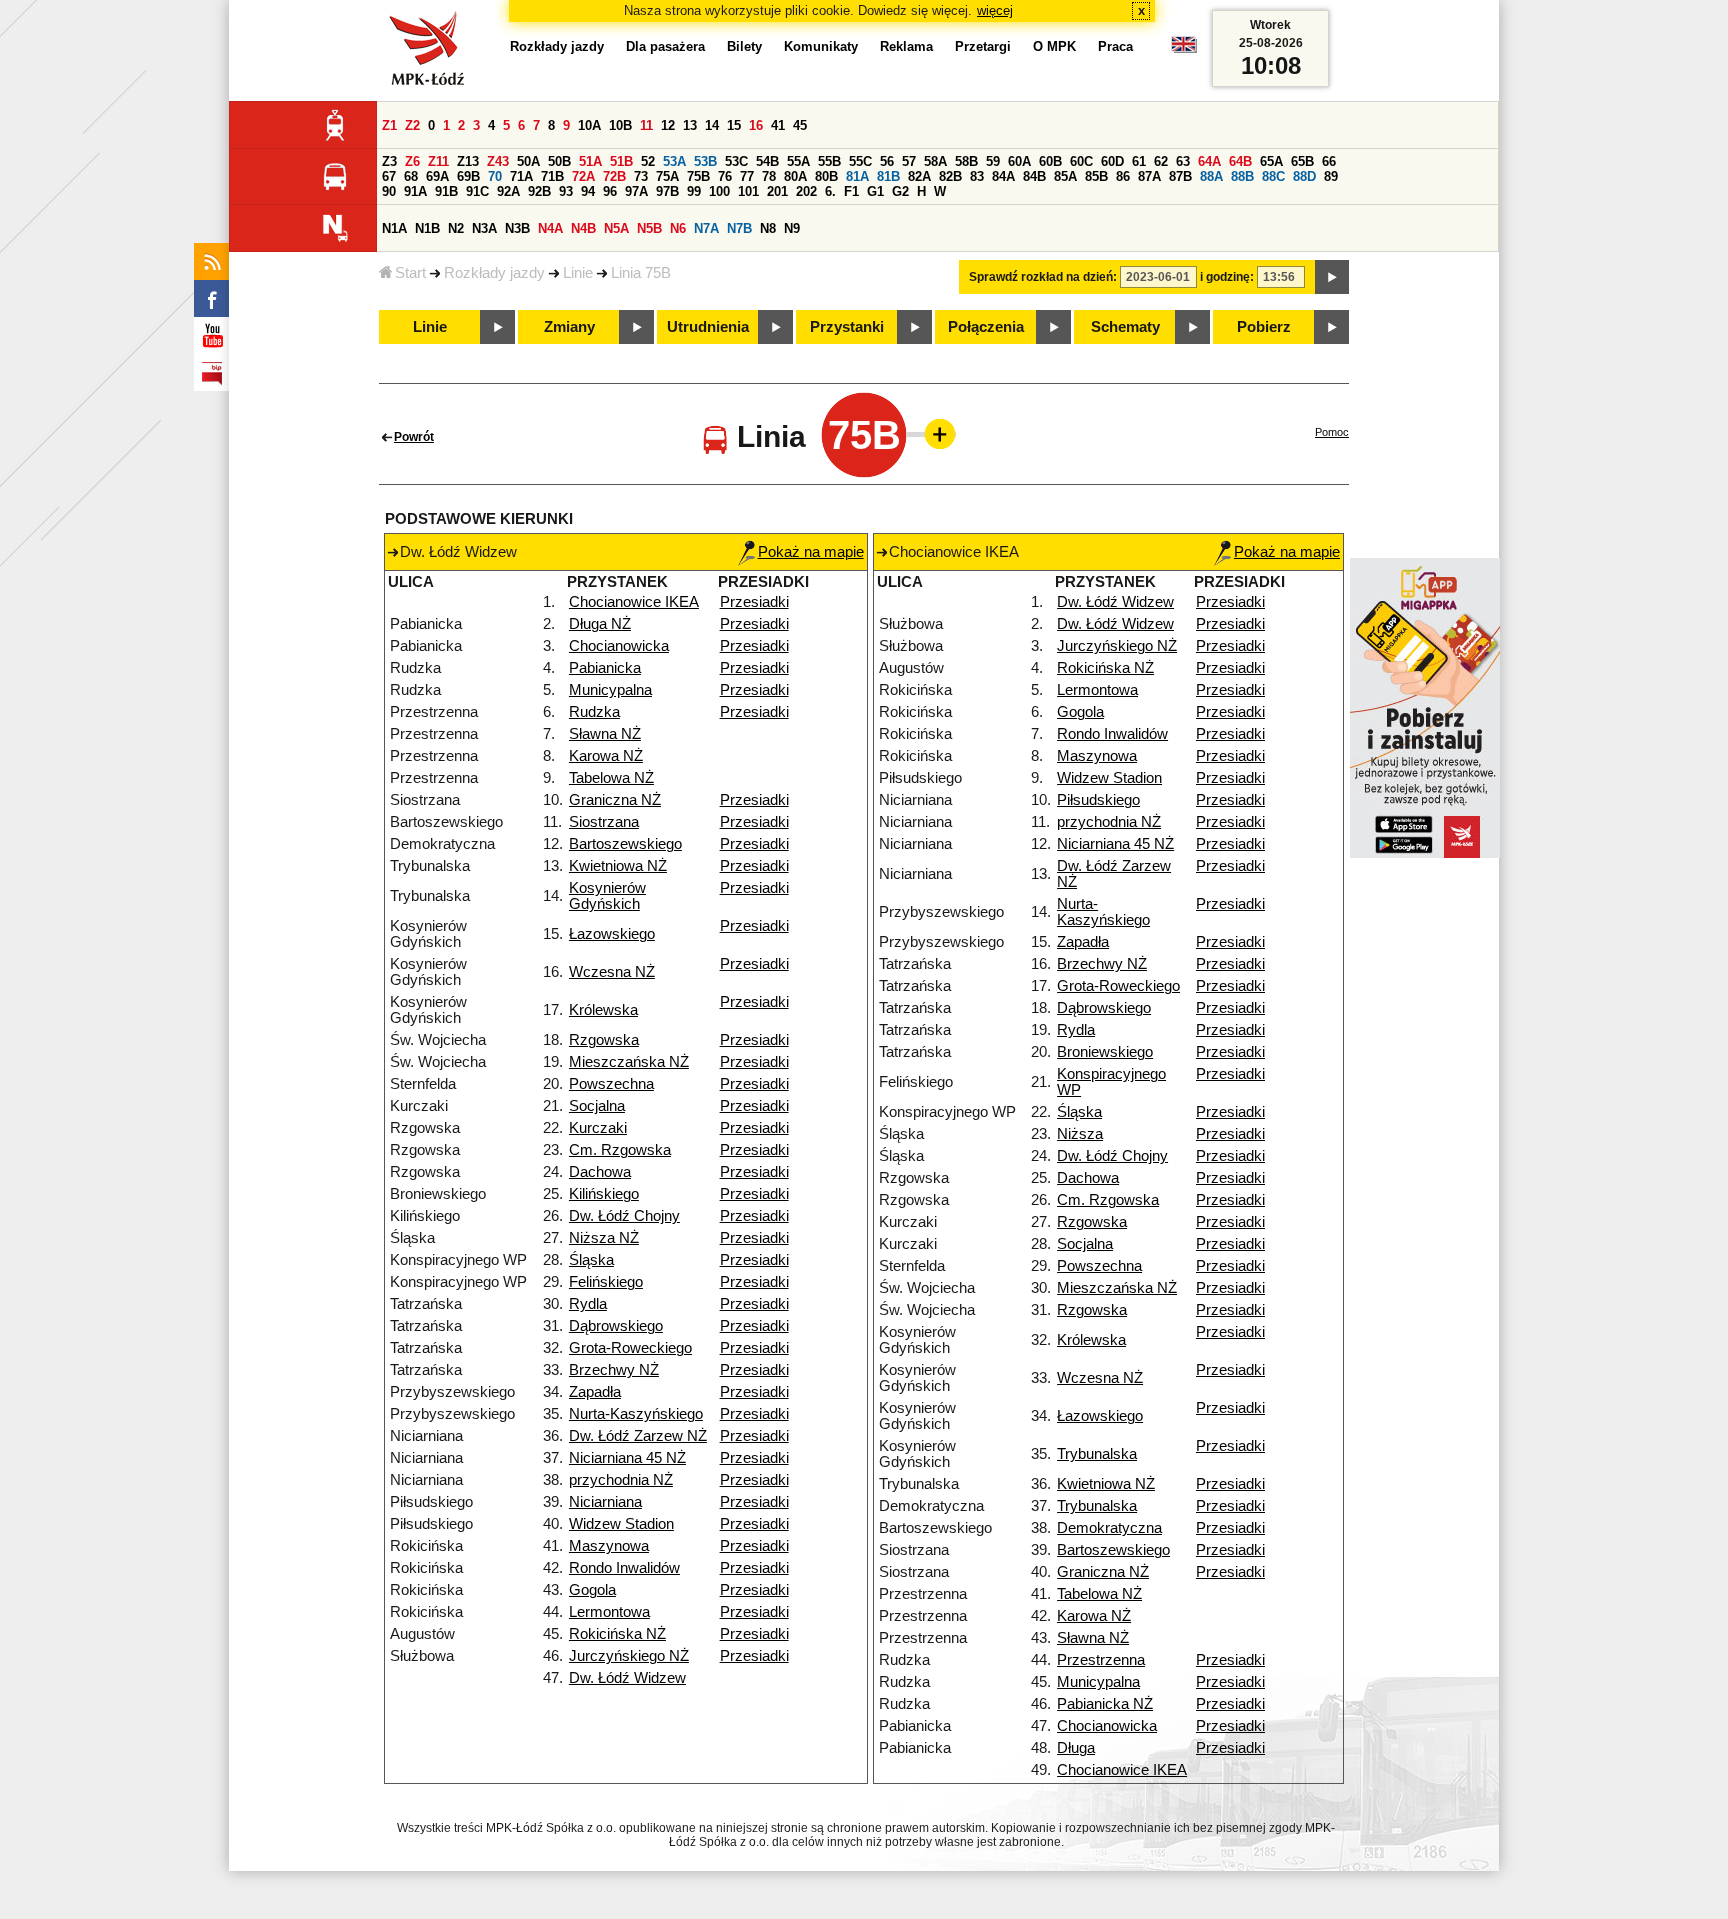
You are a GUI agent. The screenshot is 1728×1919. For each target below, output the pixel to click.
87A (1149, 176)
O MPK (1054, 46)
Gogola (592, 1590)
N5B (649, 228)
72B (614, 176)
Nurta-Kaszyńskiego (636, 1414)
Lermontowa (609, 1612)
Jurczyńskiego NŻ (629, 1656)
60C (1081, 161)
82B (950, 176)
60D (1112, 161)
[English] (1184, 49)
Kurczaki (598, 1128)
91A (415, 191)
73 (641, 176)
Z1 (389, 125)
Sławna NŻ (605, 734)
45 (800, 125)
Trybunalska (1097, 1454)
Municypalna (610, 690)
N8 (768, 228)
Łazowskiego (612, 934)
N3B (517, 228)
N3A (484, 228)
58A (935, 161)
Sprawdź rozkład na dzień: (1043, 277)
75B (698, 176)
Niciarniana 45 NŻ (627, 1458)
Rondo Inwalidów (624, 1568)
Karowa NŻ (606, 756)
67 (389, 176)
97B (667, 191)
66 (1329, 161)
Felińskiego (606, 1282)
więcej (995, 10)
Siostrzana (604, 822)
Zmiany (569, 327)
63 (1183, 161)
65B (1302, 161)
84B (1034, 176)
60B (1050, 161)
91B (446, 191)
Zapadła (595, 1392)
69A (437, 176)
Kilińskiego (604, 1194)
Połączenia (986, 327)
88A (1211, 176)
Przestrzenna (1101, 1660)
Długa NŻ (600, 624)
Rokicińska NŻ (617, 1634)
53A (674, 161)
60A (1019, 161)
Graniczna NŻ (615, 800)
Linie (578, 273)
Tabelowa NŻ (611, 778)
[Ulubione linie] (934, 434)
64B (1240, 161)
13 (690, 125)
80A (795, 176)
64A (1209, 161)
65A (1271, 161)
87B (1180, 176)
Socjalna (597, 1106)
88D (1304, 176)
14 (712, 125)
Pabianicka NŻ (1105, 1704)
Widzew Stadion (621, 1524)
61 (1139, 161)
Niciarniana (605, 1502)
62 (1161, 161)
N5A (616, 228)
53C (736, 161)
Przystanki (847, 327)
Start (410, 273)
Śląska (591, 1260)
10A (589, 125)
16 (756, 125)
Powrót (414, 437)
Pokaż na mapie (811, 552)
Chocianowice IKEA (634, 602)
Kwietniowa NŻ (618, 866)
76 (725, 176)
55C (860, 161)
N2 (456, 228)
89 (1331, 176)
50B (559, 161)
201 (777, 191)
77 (747, 176)
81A (857, 176)
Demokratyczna (1109, 1528)
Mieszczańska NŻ (629, 1062)
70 (495, 176)
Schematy (1125, 327)
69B (468, 176)
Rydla (588, 1304)
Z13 (468, 161)
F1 (851, 191)
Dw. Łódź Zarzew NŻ (638, 1436)
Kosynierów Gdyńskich (607, 896)
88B (1242, 176)
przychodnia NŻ (621, 1480)
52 (648, 161)
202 (806, 191)
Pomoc (1332, 432)
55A (798, 161)
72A (583, 176)
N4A (550, 228)
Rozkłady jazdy (494, 273)
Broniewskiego (1105, 1052)
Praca (1115, 46)
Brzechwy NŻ (614, 1370)
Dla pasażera (665, 46)
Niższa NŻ (604, 1238)
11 (646, 125)
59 (993, 161)
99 (694, 191)
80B (826, 176)
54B (767, 161)
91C (477, 191)
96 (610, 191)
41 (778, 125)
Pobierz (1264, 327)
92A (508, 191)
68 (411, 176)
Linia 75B (641, 273)
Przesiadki (754, 602)
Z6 (412, 161)
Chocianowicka (619, 646)
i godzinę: (1227, 277)
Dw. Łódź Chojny (624, 1216)
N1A (394, 228)
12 (668, 125)
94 (588, 191)
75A (667, 176)
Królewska (603, 1010)
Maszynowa (609, 1546)
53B (705, 161)
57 (909, 161)
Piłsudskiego (1098, 800)
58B (966, 161)
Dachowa (600, 1172)
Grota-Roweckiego (630, 1348)
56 (887, 161)
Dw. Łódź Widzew (627, 1678)
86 (1123, 176)
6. (830, 191)
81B (888, 176)
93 (566, 191)
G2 (900, 191)
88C (1273, 176)
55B (829, 161)
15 (734, 125)
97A (636, 191)
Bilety (744, 46)
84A (1003, 176)
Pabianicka (605, 668)
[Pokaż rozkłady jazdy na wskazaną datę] (1332, 277)
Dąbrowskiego (616, 1326)
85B (1096, 176)
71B (552, 176)
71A (521, 176)
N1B (427, 228)
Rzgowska (604, 1040)
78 (769, 176)
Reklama (906, 46)
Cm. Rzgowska (620, 1150)
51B (621, 161)
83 (977, 176)
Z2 (412, 125)
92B (539, 191)
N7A (706, 228)
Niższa (1080, 1134)
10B (620, 125)
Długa (1076, 1748)
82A (919, 176)
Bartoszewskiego (625, 844)
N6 (678, 228)
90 (389, 191)
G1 (875, 191)
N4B (583, 228)
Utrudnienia (708, 327)
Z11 (438, 161)
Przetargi (983, 46)
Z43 (498, 161)
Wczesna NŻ (612, 972)
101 (748, 191)
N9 (792, 228)
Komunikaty (821, 46)
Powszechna (611, 1084)
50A (528, 161)
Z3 (389, 161)
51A (590, 161)
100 (719, 191)
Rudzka (594, 712)
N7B (739, 228)
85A (1065, 176)
